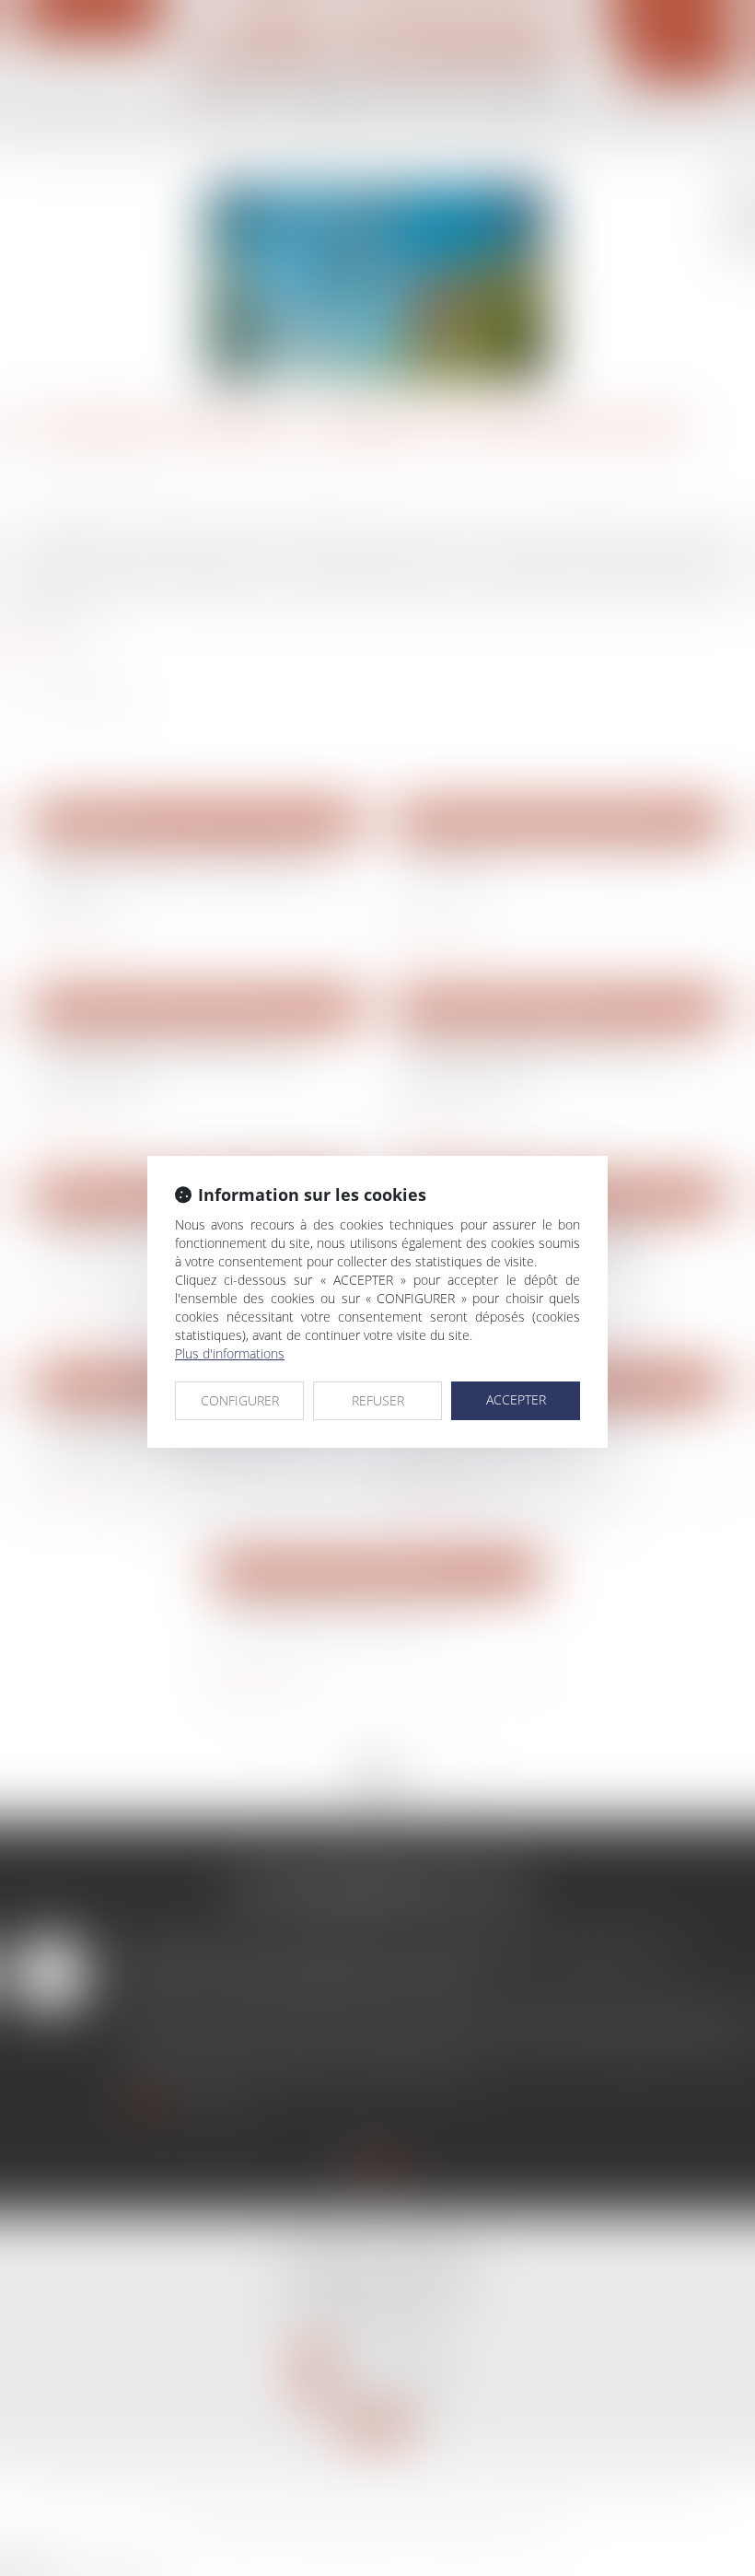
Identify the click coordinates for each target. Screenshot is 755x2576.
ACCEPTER (516, 1399)
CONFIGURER (240, 1400)
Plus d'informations (230, 1353)
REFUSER (378, 1400)
